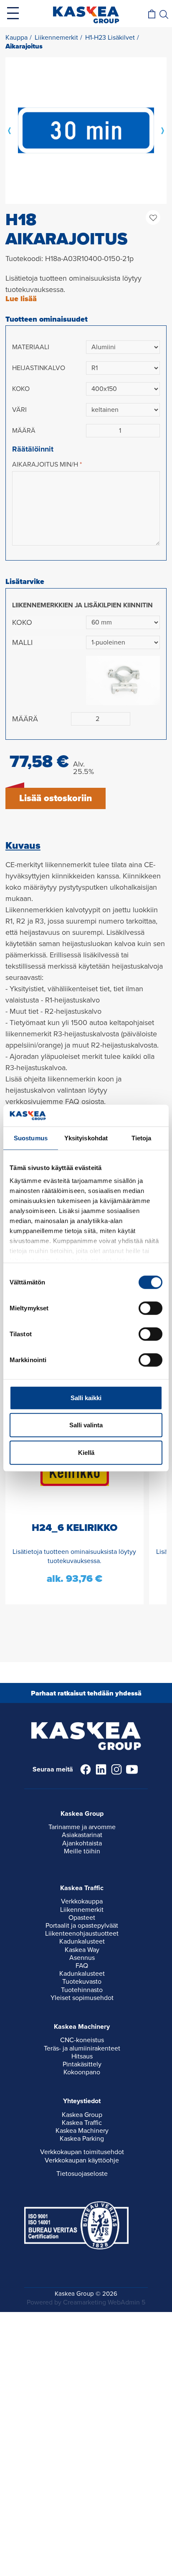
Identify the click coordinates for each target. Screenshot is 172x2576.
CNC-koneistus (82, 2040)
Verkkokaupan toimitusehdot (82, 2152)
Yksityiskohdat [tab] (86, 1138)
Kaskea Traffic (82, 2123)
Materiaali (31, 347)
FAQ (82, 1966)
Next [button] (162, 130)
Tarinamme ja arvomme (82, 1827)
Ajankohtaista (82, 1843)
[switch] (150, 1308)
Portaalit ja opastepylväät (82, 1926)
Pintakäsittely (82, 2064)
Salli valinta (86, 1425)
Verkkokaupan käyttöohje (82, 2160)
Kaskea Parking (82, 2139)
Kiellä (86, 1453)
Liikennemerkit (82, 1910)
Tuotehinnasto (82, 1990)
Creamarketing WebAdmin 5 (104, 2302)
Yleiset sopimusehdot (82, 1998)
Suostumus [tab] (31, 1138)
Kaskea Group (82, 2115)
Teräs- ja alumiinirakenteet (82, 2048)
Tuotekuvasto (82, 1982)
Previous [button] (10, 130)
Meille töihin (82, 1851)
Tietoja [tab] (142, 1138)
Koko (21, 389)
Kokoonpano (82, 2072)
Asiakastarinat (82, 1835)
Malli (22, 642)
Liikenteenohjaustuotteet (82, 1934)
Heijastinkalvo (39, 368)
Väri (19, 410)
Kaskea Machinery (82, 2131)
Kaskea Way (82, 1950)
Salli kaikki (86, 1398)
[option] (86, 130)
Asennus (82, 1958)
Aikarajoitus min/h (45, 464)
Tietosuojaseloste (82, 2174)
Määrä (24, 431)
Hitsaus (82, 2056)
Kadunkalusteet (82, 1942)
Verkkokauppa (82, 1901)
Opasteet (82, 1918)
